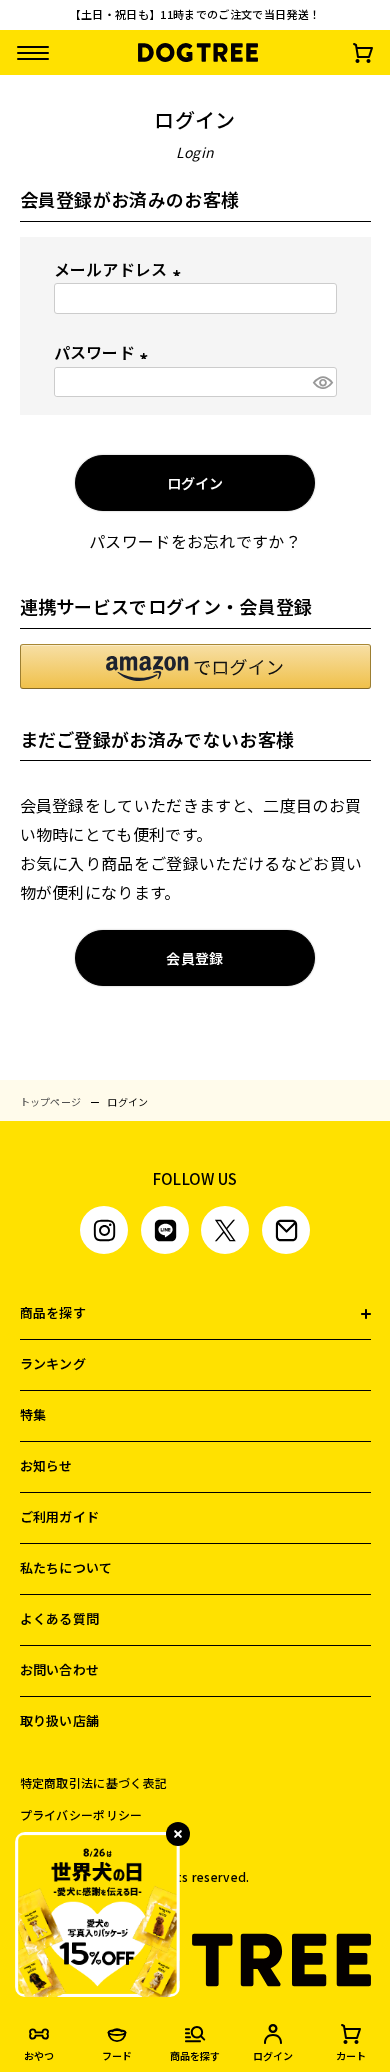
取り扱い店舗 (60, 1720)
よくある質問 (60, 1618)
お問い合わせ (60, 1669)
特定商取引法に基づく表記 (94, 1783)
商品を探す (53, 1312)
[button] (195, 666)
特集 (33, 1414)
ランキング (53, 1363)
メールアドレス (121, 269)
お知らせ (46, 1465)
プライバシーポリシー (81, 1815)
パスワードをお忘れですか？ (195, 541)
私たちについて (66, 1567)
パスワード (105, 352)
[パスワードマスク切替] (321, 382)
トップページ (51, 1101)
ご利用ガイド (60, 1516)
